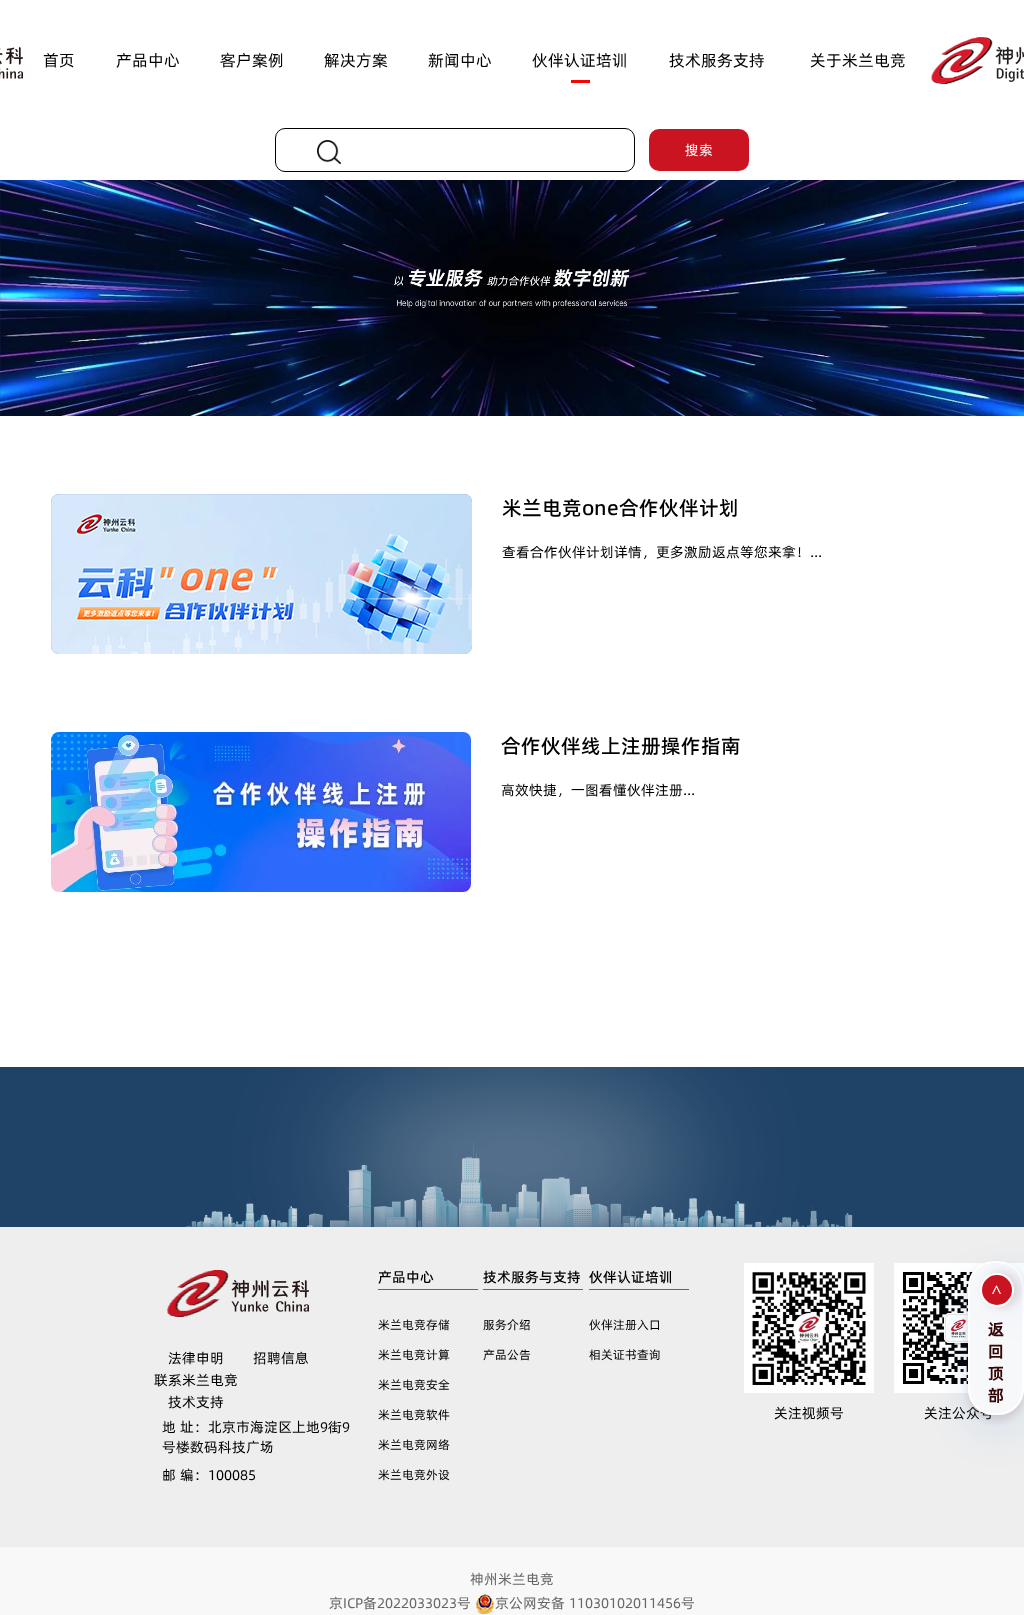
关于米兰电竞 (858, 60)
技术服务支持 (717, 60)
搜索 (699, 150)
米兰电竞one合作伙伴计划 (620, 508)
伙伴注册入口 (625, 1324)
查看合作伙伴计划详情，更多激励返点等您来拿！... (662, 552)
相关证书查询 (625, 1354)
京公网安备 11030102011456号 (595, 1603)
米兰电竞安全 (414, 1384)
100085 (209, 1475)
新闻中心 (460, 60)
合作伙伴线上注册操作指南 (621, 746)
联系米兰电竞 (196, 1380)
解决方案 (356, 60)
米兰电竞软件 (414, 1414)
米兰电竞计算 (414, 1354)
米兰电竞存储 (414, 1324)
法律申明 (196, 1358)
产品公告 (507, 1354)
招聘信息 (281, 1358)
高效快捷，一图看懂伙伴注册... (598, 790)
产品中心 (148, 60)
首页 (59, 60)
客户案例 (252, 60)
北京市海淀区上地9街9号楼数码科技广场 (256, 1437)
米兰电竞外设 (414, 1474)
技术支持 (196, 1402)
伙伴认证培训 (580, 60)
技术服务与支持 (532, 1277)
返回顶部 (996, 1359)
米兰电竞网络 (414, 1444)
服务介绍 (507, 1324)
